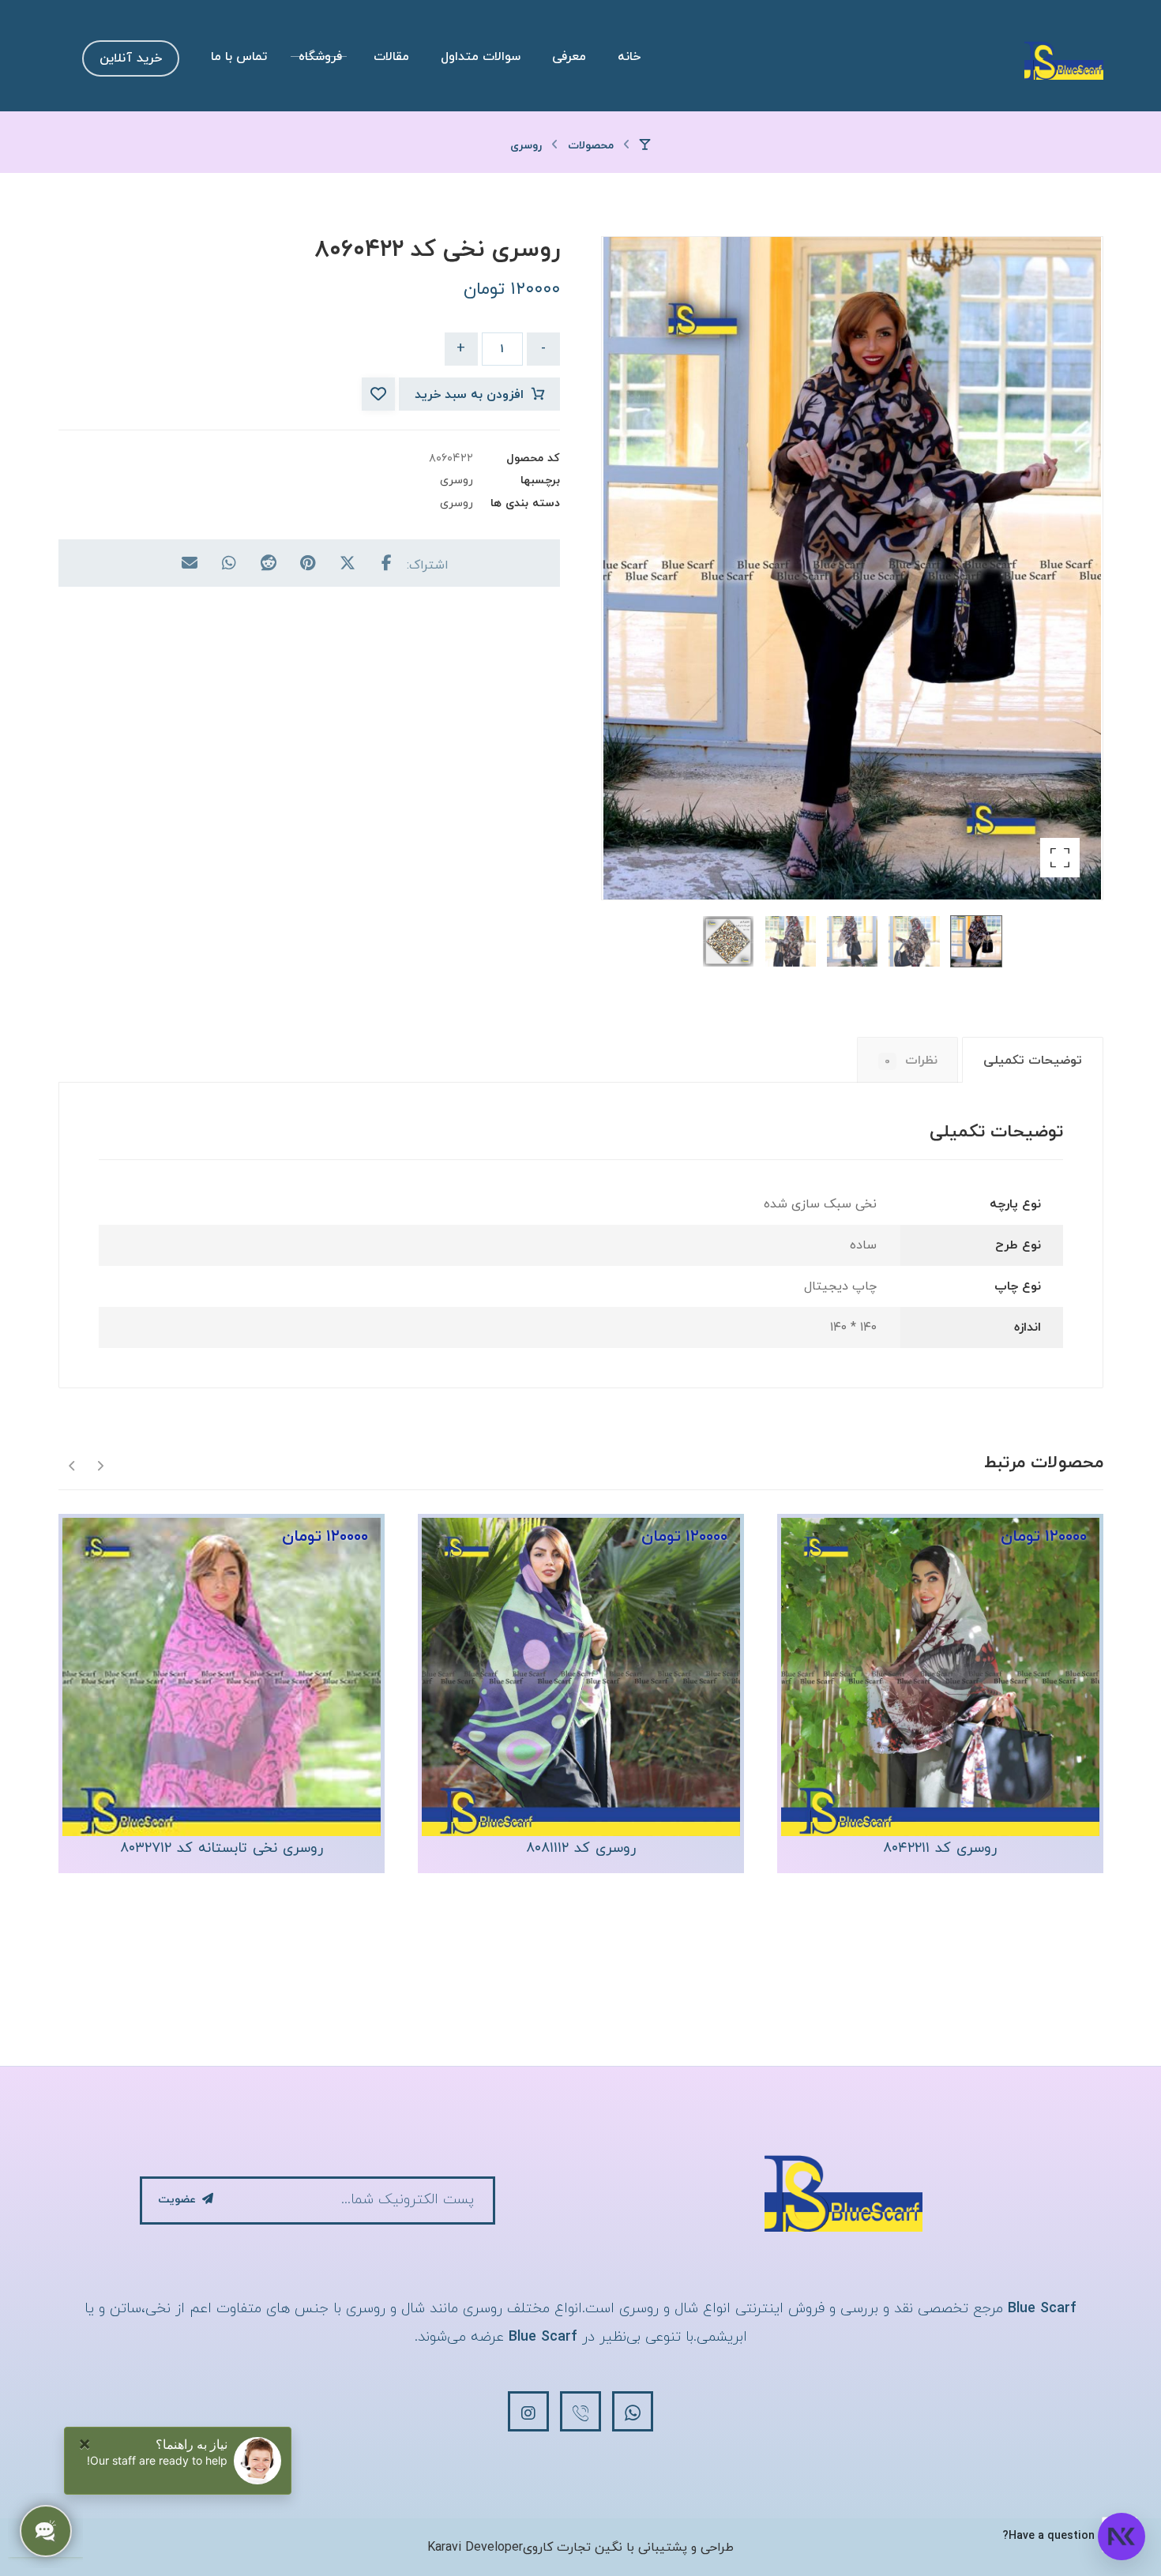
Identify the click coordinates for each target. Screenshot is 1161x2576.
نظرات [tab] (911, 1061)
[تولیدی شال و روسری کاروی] (1064, 60)
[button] (1060, 858)
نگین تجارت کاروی (573, 2548)
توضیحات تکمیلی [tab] (1033, 1061)
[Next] (72, 1464)
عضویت (177, 2200)
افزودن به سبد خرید (469, 395)
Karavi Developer (475, 2548)
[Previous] (100, 1464)
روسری (457, 481)
